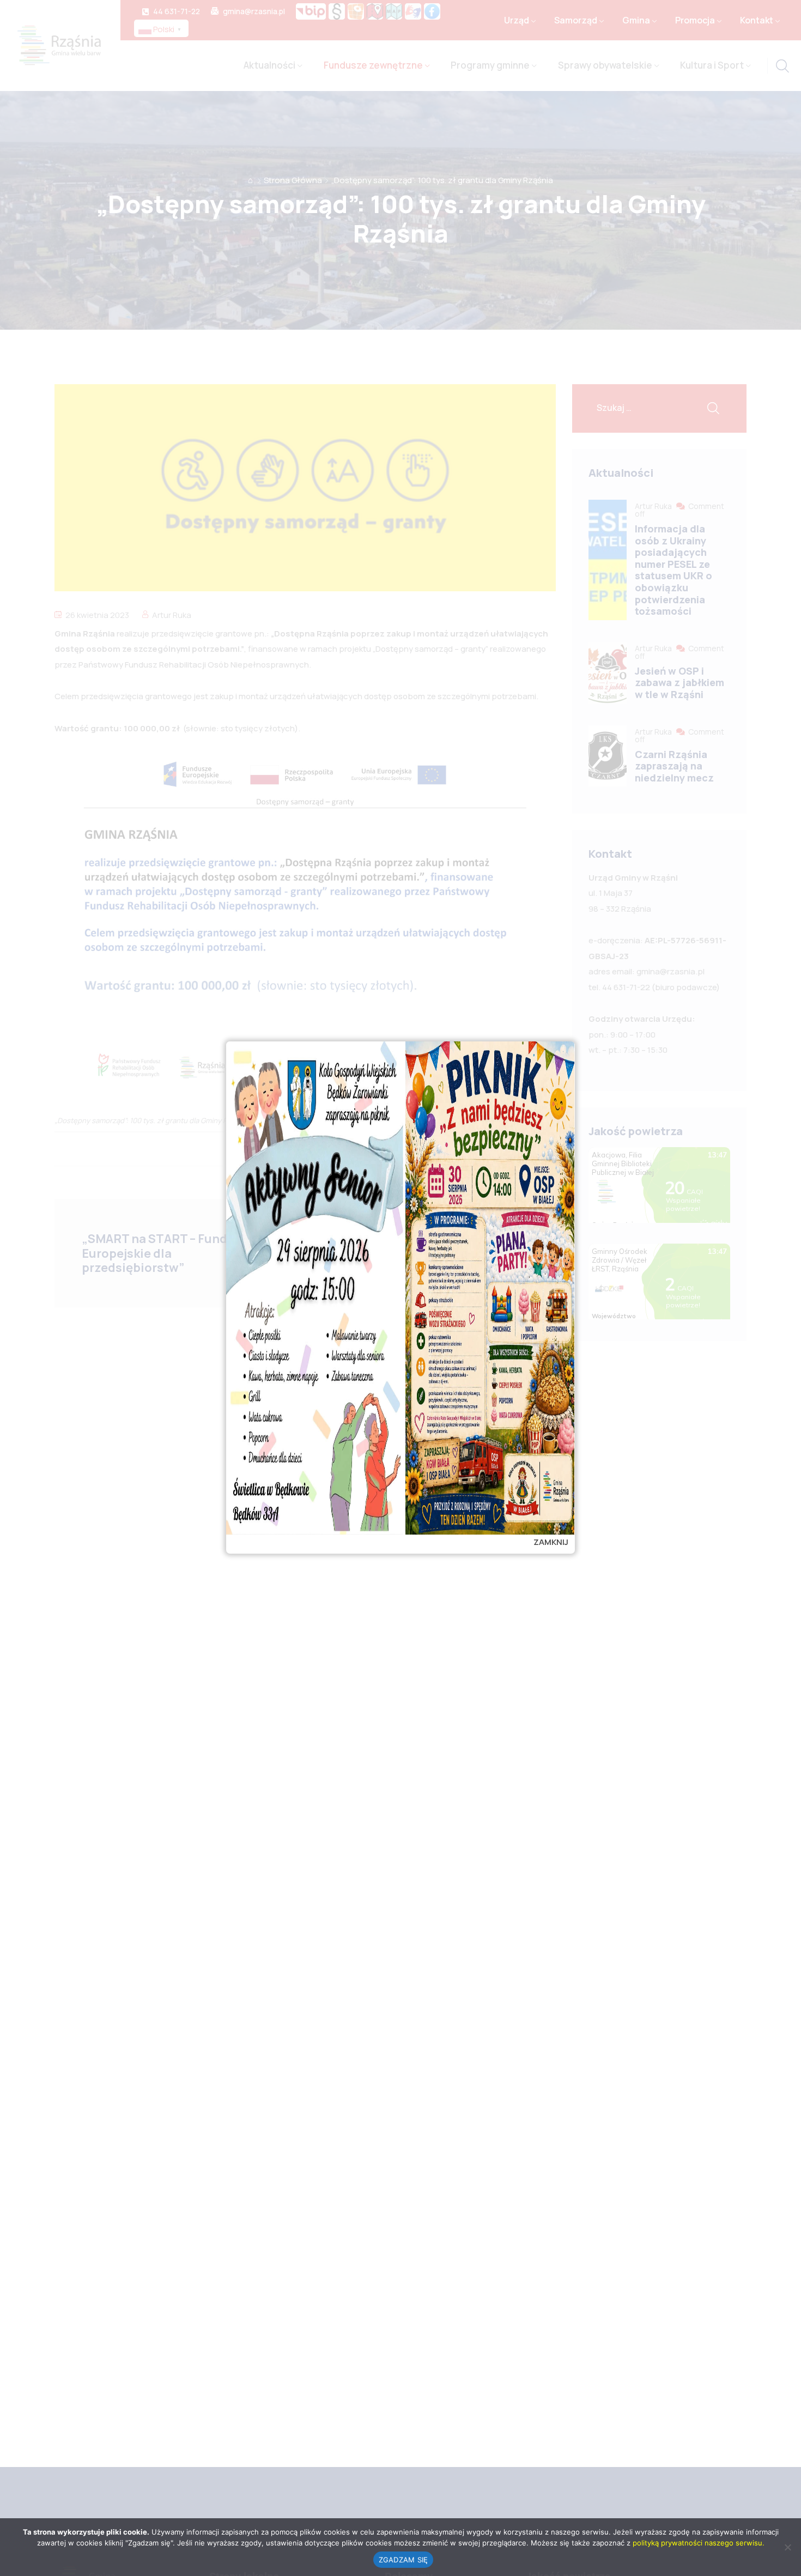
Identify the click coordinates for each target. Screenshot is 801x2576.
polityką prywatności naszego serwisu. (699, 2543)
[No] (787, 2547)
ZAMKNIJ (551, 1542)
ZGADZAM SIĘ (403, 2560)
